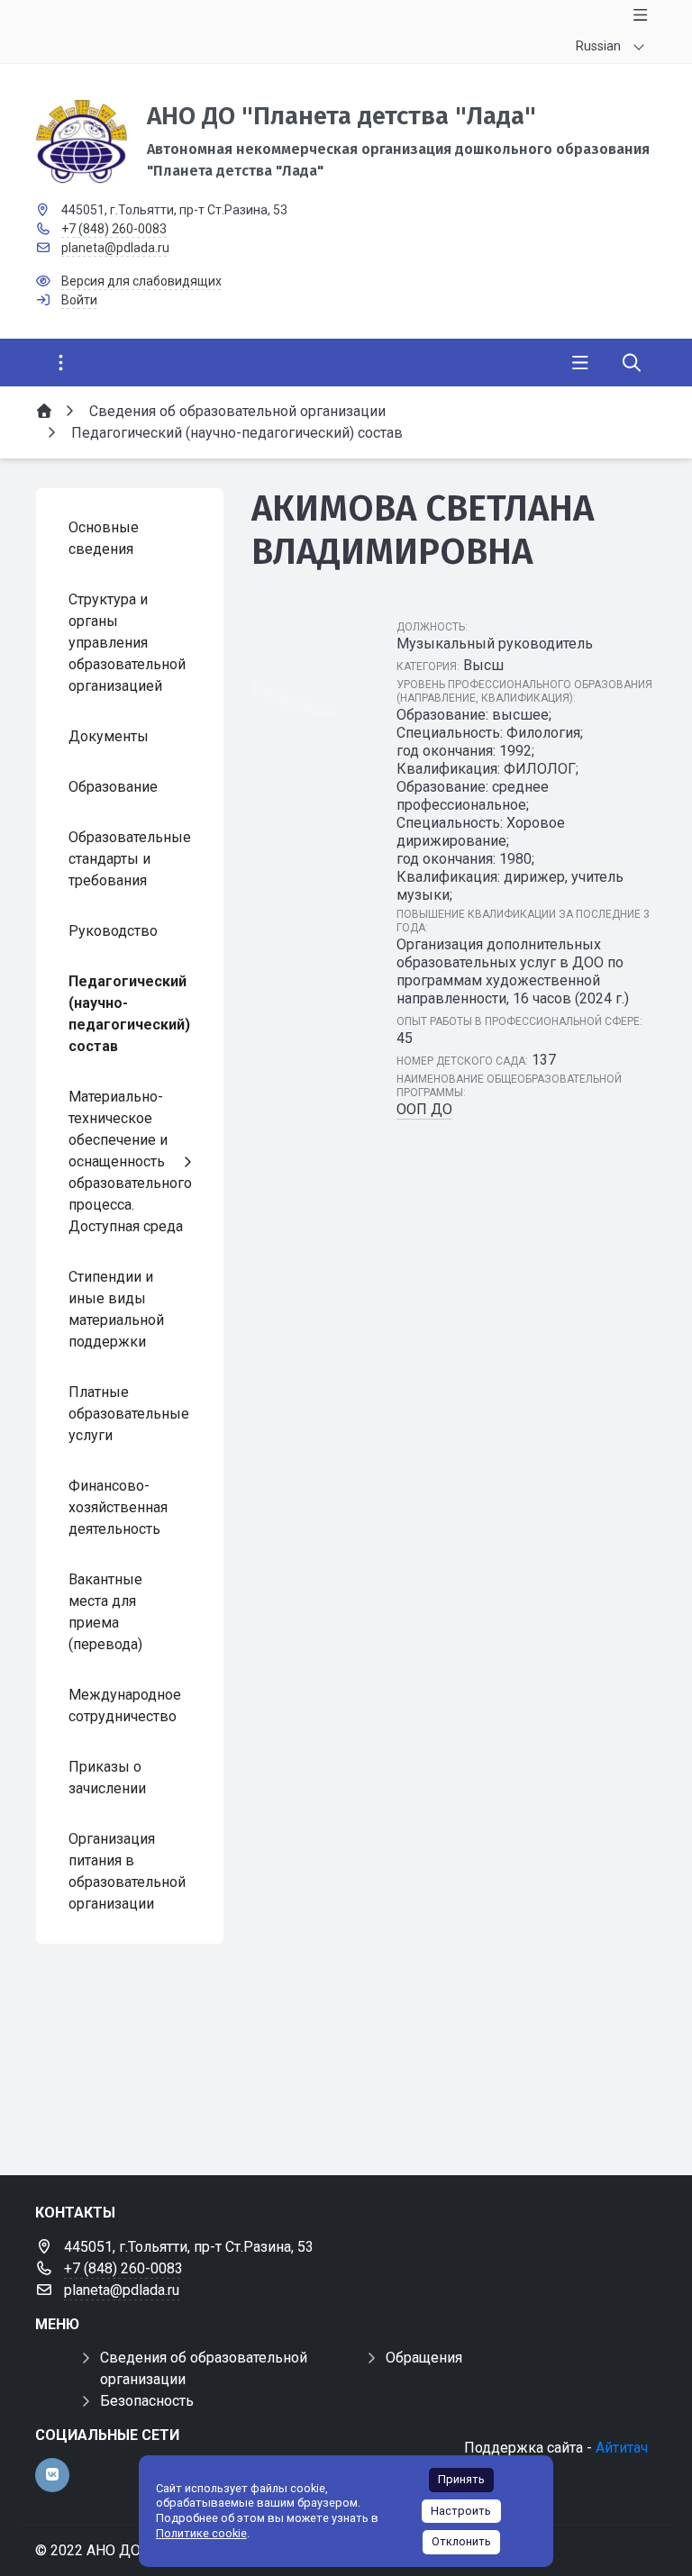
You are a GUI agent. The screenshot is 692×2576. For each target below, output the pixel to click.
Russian (598, 46)
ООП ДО (424, 1109)
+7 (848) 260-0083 (114, 229)
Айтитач (622, 2448)
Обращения (424, 2358)
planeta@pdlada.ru (115, 248)
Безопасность (147, 2401)
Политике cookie (201, 2533)
